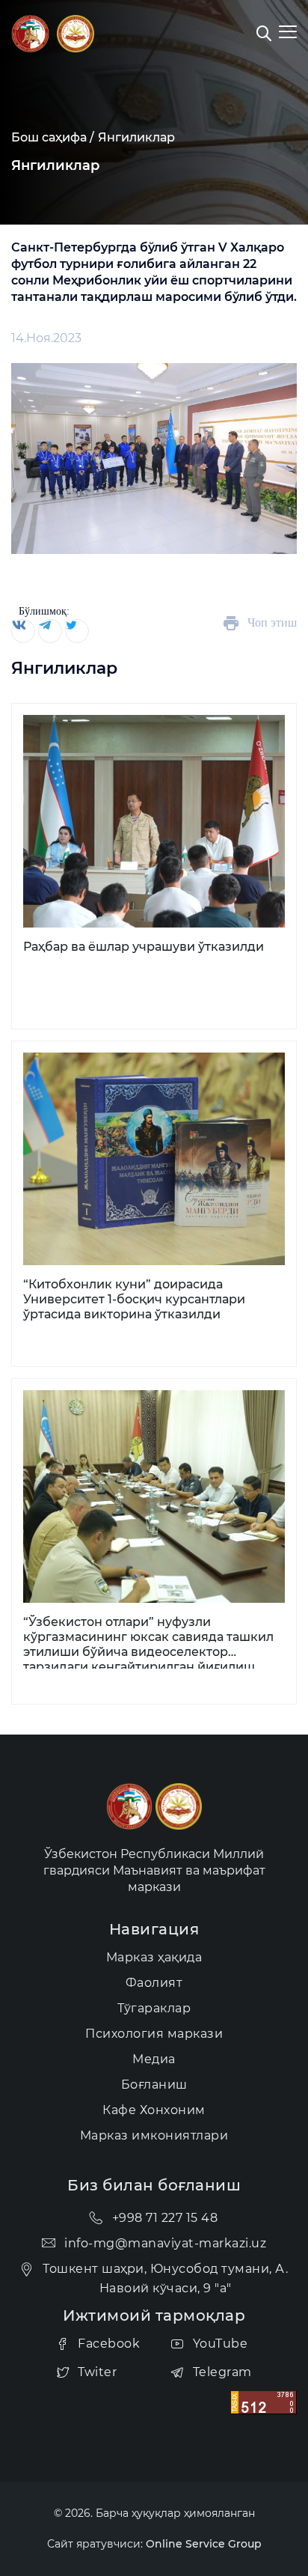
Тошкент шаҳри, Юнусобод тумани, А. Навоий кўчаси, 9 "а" (165, 2278)
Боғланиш (154, 2085)
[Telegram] (49, 631)
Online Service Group (204, 2544)
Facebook (109, 2344)
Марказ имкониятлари (154, 2135)
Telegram (222, 2372)
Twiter (97, 2372)
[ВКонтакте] (22, 631)
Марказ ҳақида (154, 1957)
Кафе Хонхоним (154, 2110)
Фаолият (154, 1983)
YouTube (221, 2344)
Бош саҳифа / (53, 137)
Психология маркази (154, 2034)
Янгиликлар (136, 137)
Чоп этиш (272, 622)
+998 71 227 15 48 (165, 2218)
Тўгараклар (154, 2008)
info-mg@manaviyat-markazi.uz (165, 2243)
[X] (76, 631)
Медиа (154, 2059)
